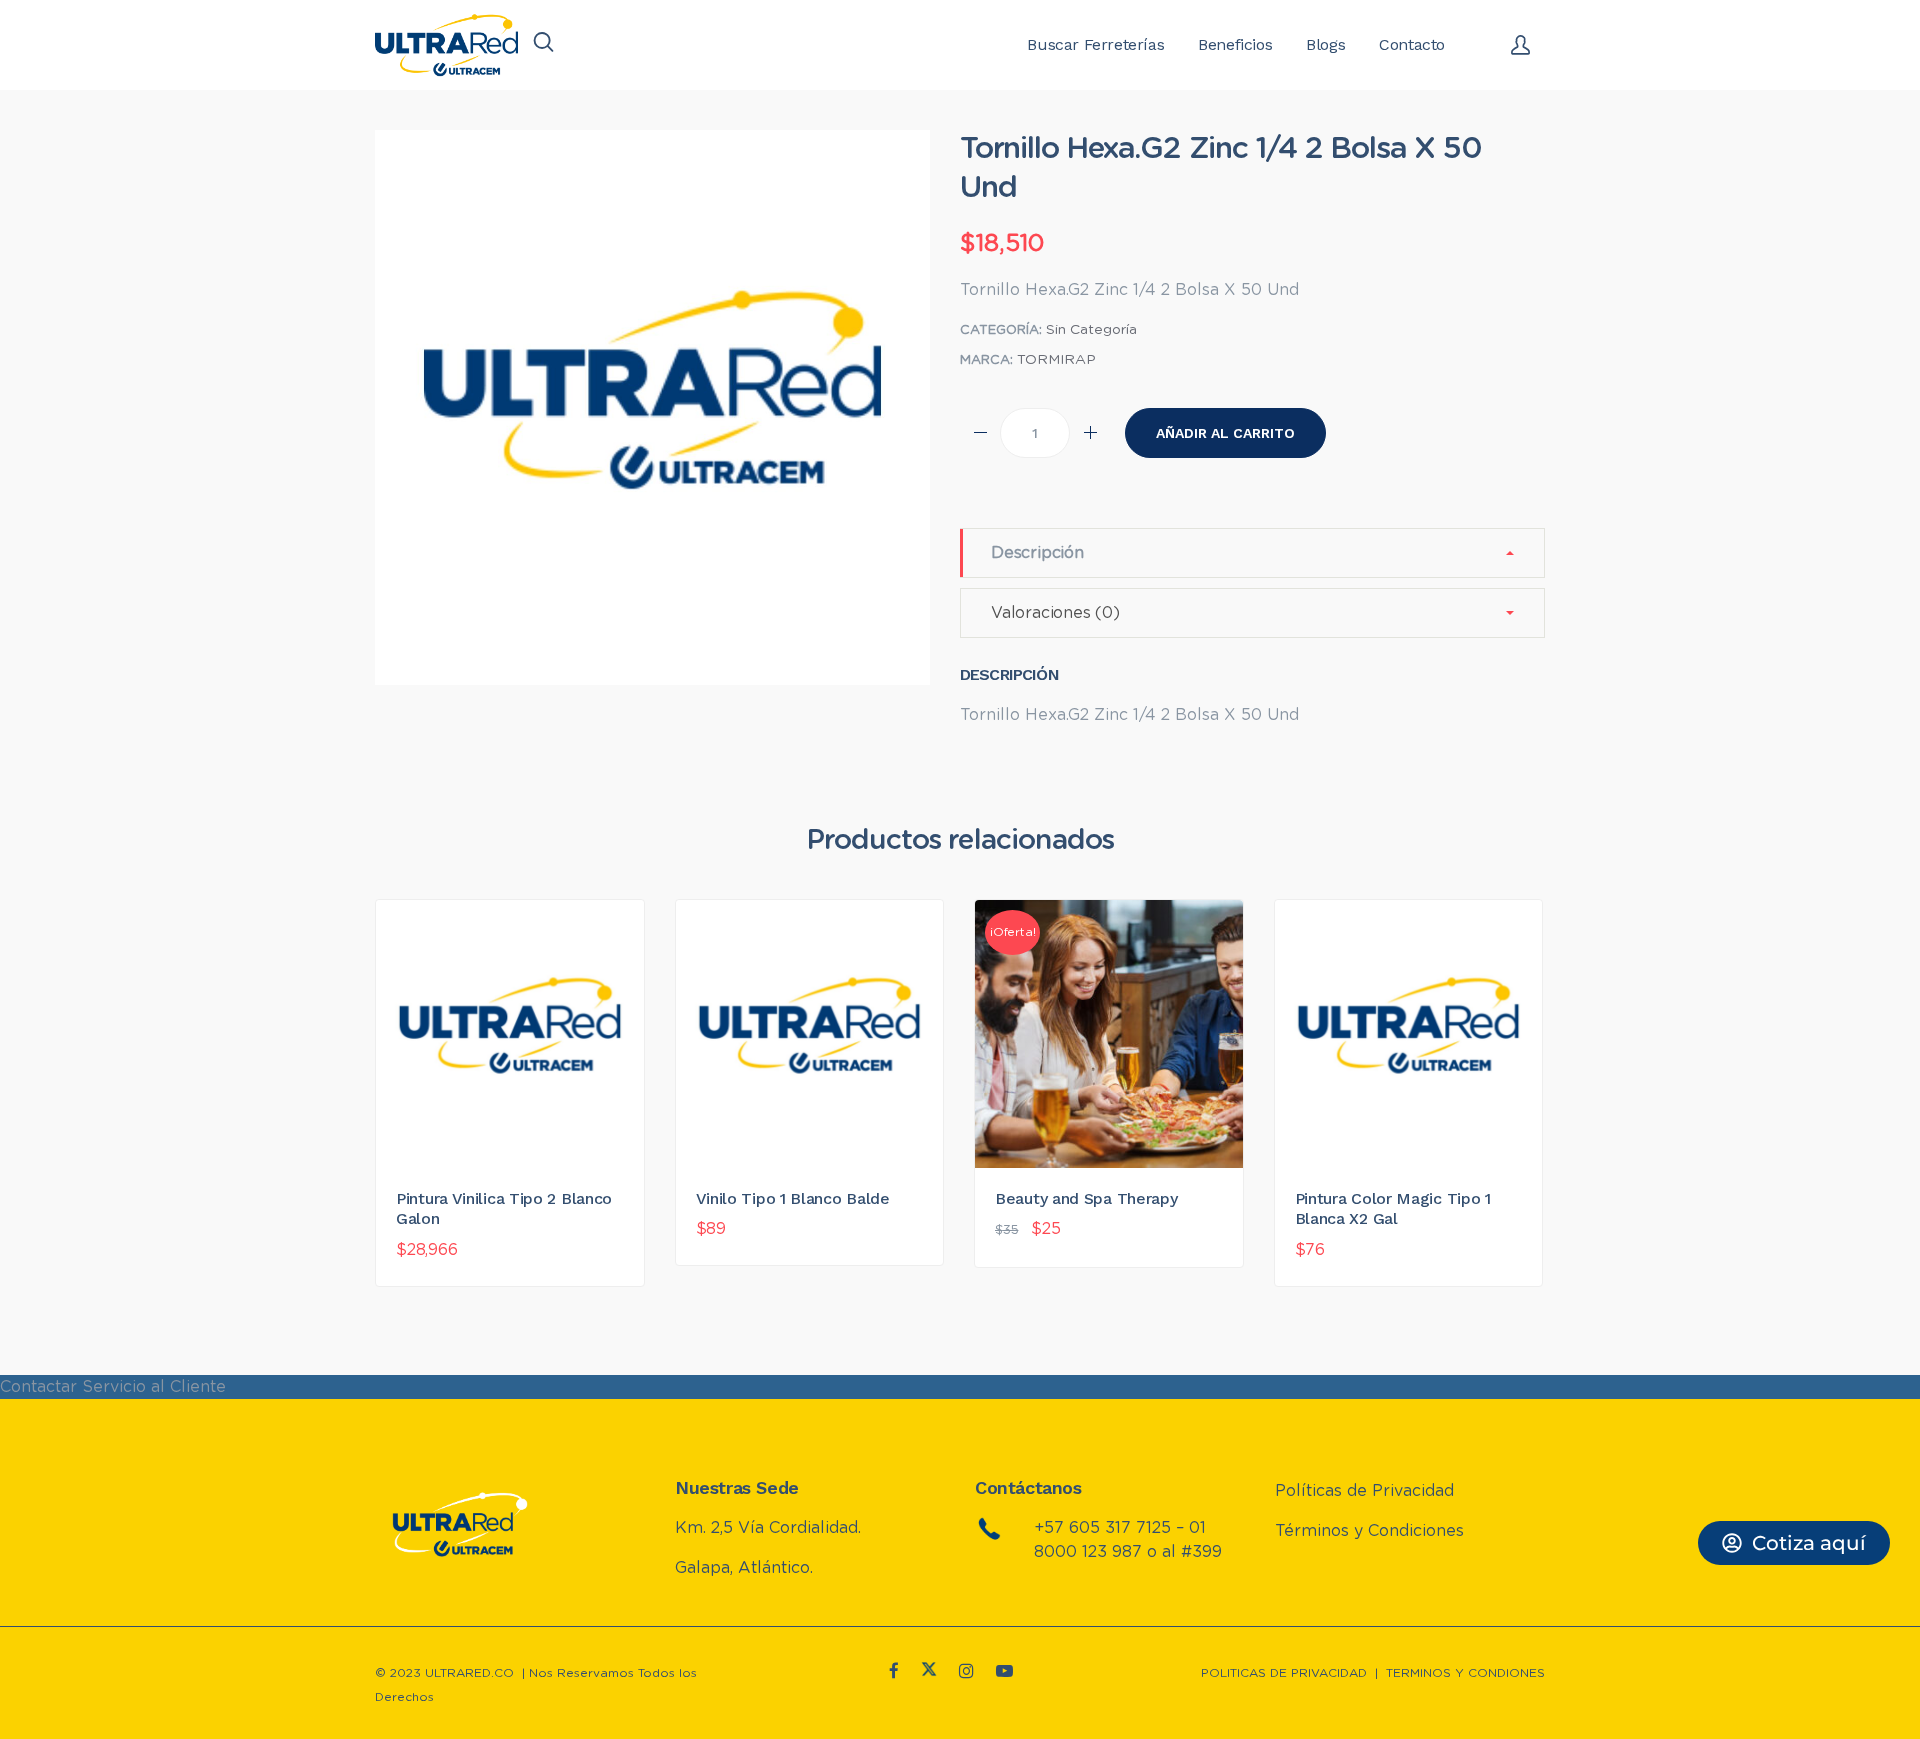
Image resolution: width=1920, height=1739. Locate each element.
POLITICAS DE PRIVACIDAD (1284, 1673)
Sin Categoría (1091, 330)
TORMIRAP (1056, 360)
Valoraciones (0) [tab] (1055, 613)
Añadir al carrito (1225, 433)
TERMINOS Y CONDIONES (1465, 1673)
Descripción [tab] (1037, 553)
